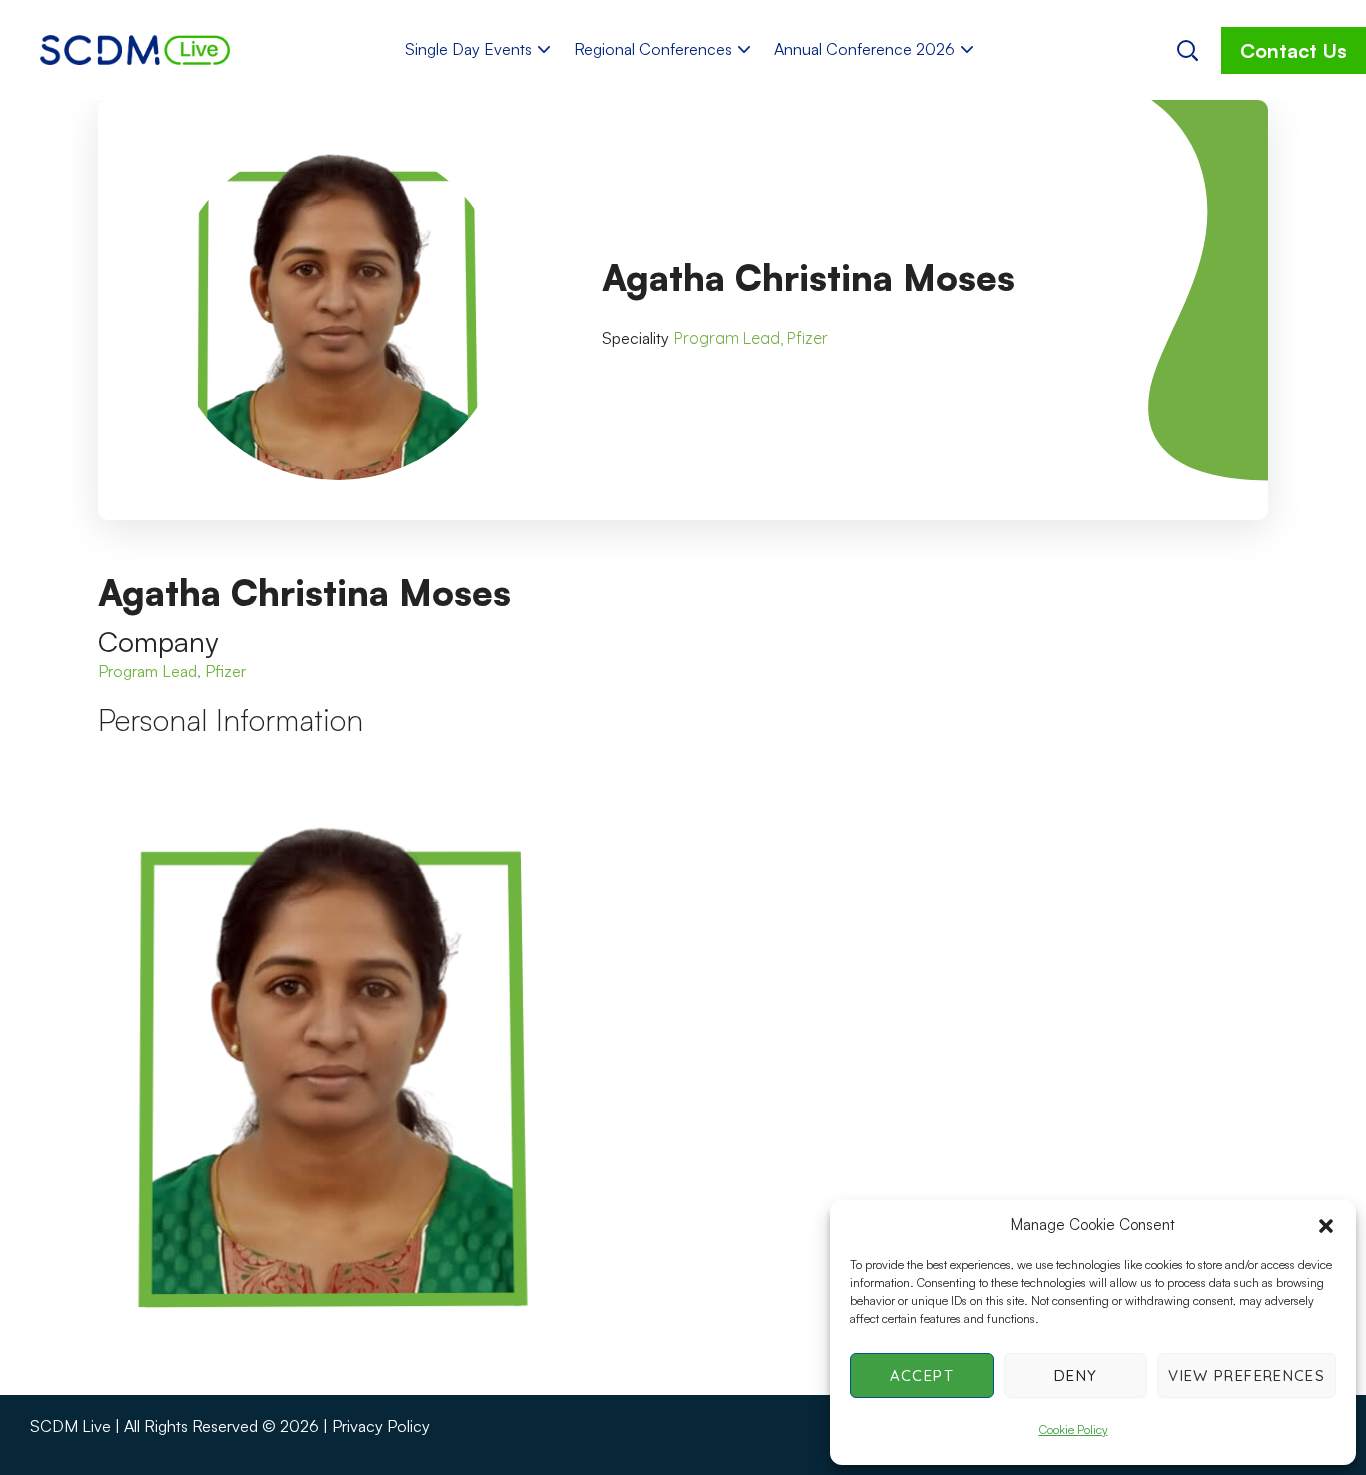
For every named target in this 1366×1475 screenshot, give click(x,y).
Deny (1075, 1375)
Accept (922, 1375)
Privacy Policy (381, 1426)
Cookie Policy (1073, 1429)
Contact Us (1293, 50)
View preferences (1246, 1375)
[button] (1326, 1226)
